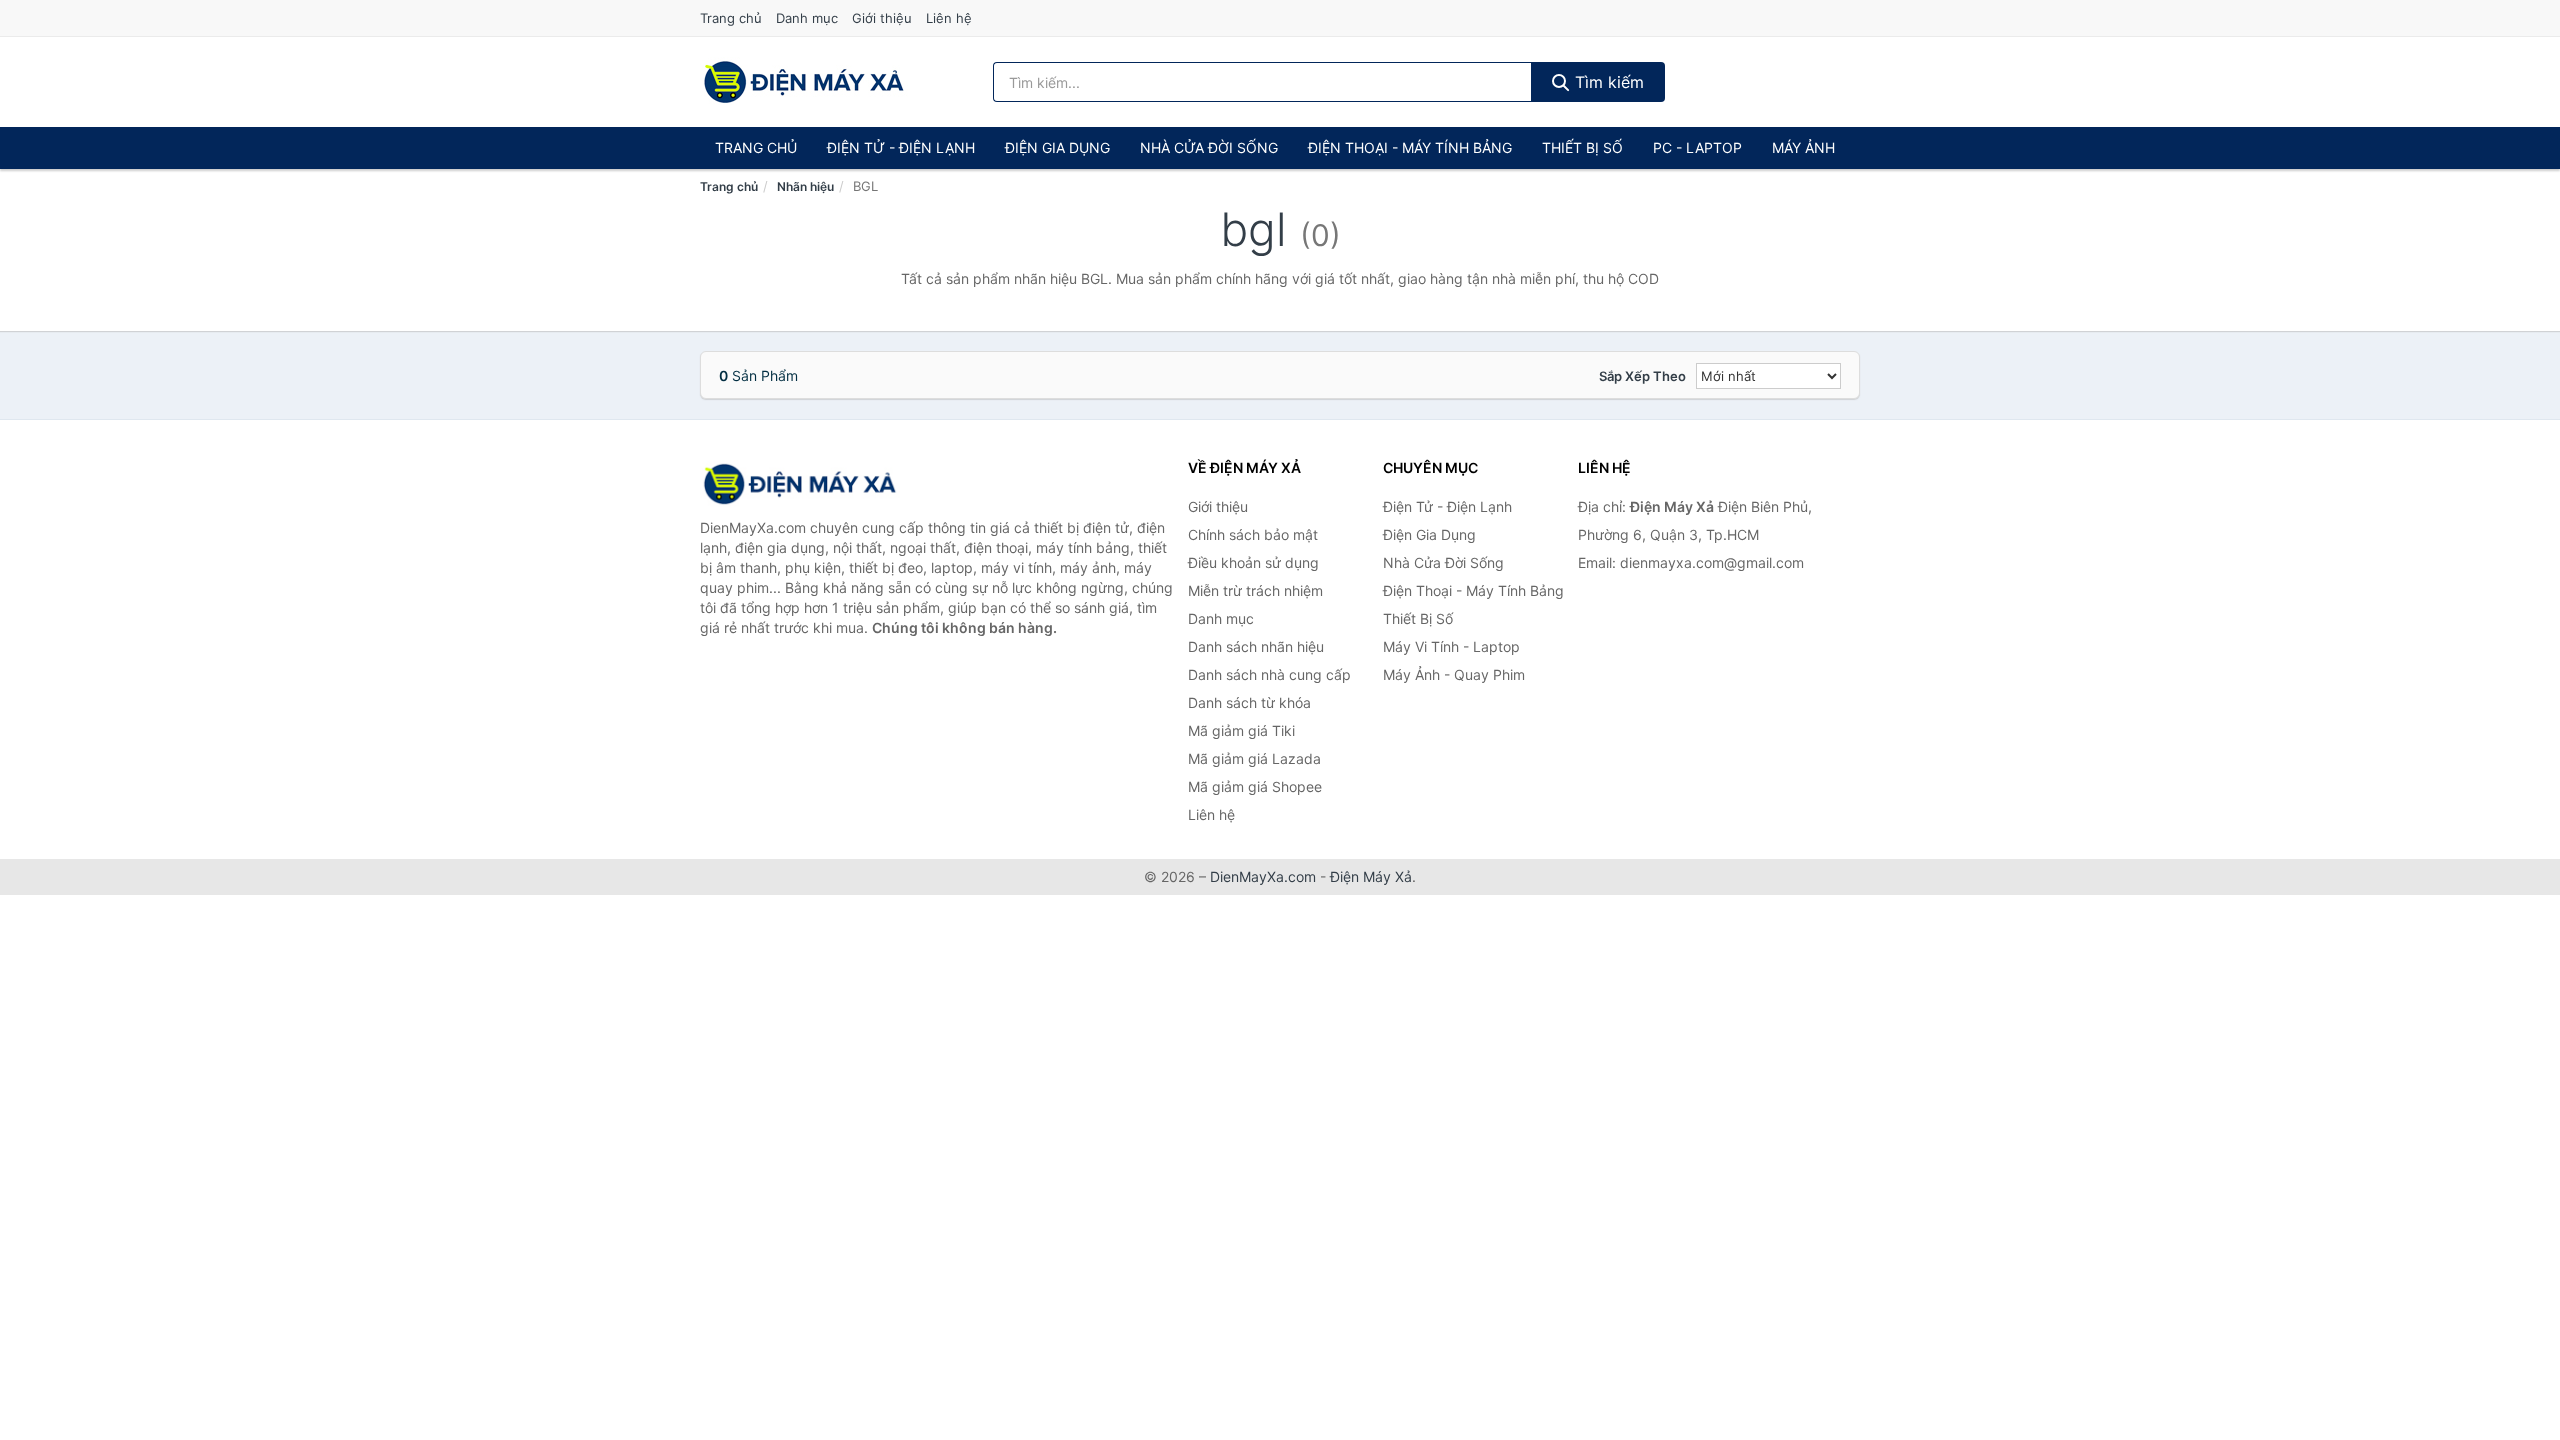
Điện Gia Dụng (1057, 147)
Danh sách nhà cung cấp (1269, 674)
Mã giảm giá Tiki (1241, 730)
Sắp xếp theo (1642, 376)
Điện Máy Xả (1371, 876)
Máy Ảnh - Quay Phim (1454, 674)
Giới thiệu (882, 18)
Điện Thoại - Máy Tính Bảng (1410, 147)
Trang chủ (731, 18)
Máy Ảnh (1803, 147)
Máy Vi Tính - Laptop (1451, 646)
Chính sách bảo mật (1253, 534)
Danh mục (807, 18)
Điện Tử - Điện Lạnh (901, 147)
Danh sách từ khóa (1249, 702)
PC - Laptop (1697, 147)
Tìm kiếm (1607, 82)
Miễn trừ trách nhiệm (1255, 590)
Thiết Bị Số (1582, 147)
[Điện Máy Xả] (800, 484)
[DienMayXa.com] (804, 82)
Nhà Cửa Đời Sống (1209, 147)
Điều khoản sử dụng (1253, 562)
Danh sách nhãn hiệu (1256, 646)
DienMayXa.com (1263, 876)
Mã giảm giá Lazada (1254, 758)
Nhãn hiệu (805, 186)
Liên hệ (949, 18)
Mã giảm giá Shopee (1255, 786)
